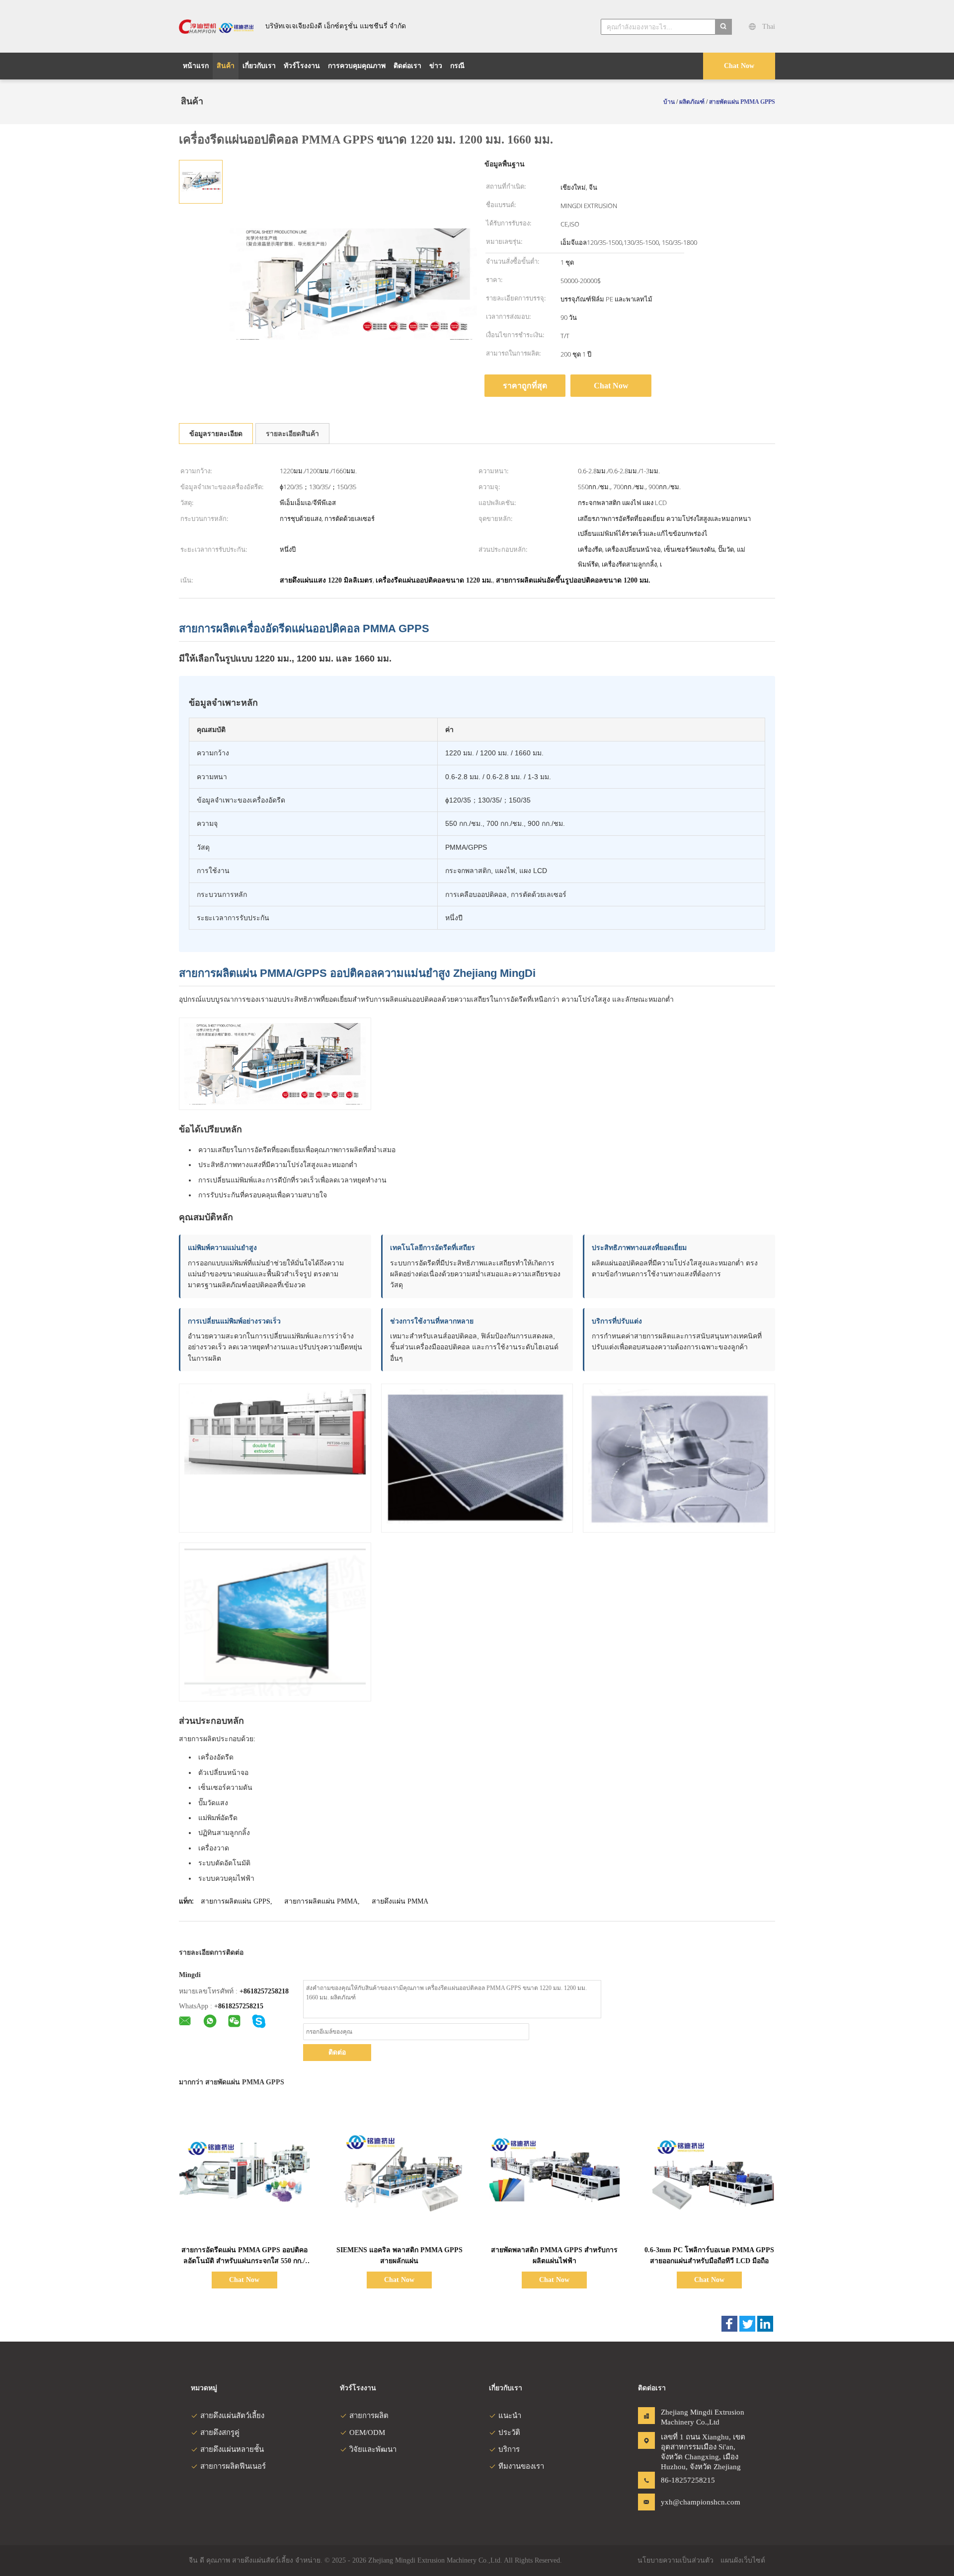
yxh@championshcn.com (692, 2502)
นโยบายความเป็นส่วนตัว (676, 2560)
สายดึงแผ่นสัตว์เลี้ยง (232, 2416)
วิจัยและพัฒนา (373, 2449)
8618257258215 (241, 2006)
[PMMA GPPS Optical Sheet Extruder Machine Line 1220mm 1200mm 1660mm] (201, 181)
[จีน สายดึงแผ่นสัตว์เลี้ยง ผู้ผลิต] (216, 26)
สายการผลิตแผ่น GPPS (236, 1901)
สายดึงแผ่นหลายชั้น (232, 2449)
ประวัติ (509, 2432)
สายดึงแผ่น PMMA (400, 1901)
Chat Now (739, 66)
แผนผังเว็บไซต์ (743, 2560)
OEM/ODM (367, 2432)
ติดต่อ (337, 2052)
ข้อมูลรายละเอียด (216, 434)
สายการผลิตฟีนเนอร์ (233, 2466)
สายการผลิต (369, 2416)
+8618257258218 (264, 1991)
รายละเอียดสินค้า (292, 434)
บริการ (509, 2449)
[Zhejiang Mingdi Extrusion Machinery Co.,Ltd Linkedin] (765, 2324)
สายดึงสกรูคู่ (220, 2432)
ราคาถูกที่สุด (525, 386)
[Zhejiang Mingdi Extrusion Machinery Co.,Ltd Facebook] (729, 2324)
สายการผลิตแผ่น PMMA (321, 1901)
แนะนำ (510, 2416)
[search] (723, 27)
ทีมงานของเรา (521, 2466)
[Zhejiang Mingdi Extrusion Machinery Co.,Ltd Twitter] (747, 2324)
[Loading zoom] (353, 284)
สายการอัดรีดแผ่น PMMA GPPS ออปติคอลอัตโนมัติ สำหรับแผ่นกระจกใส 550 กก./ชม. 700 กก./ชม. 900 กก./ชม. (244, 2261)
